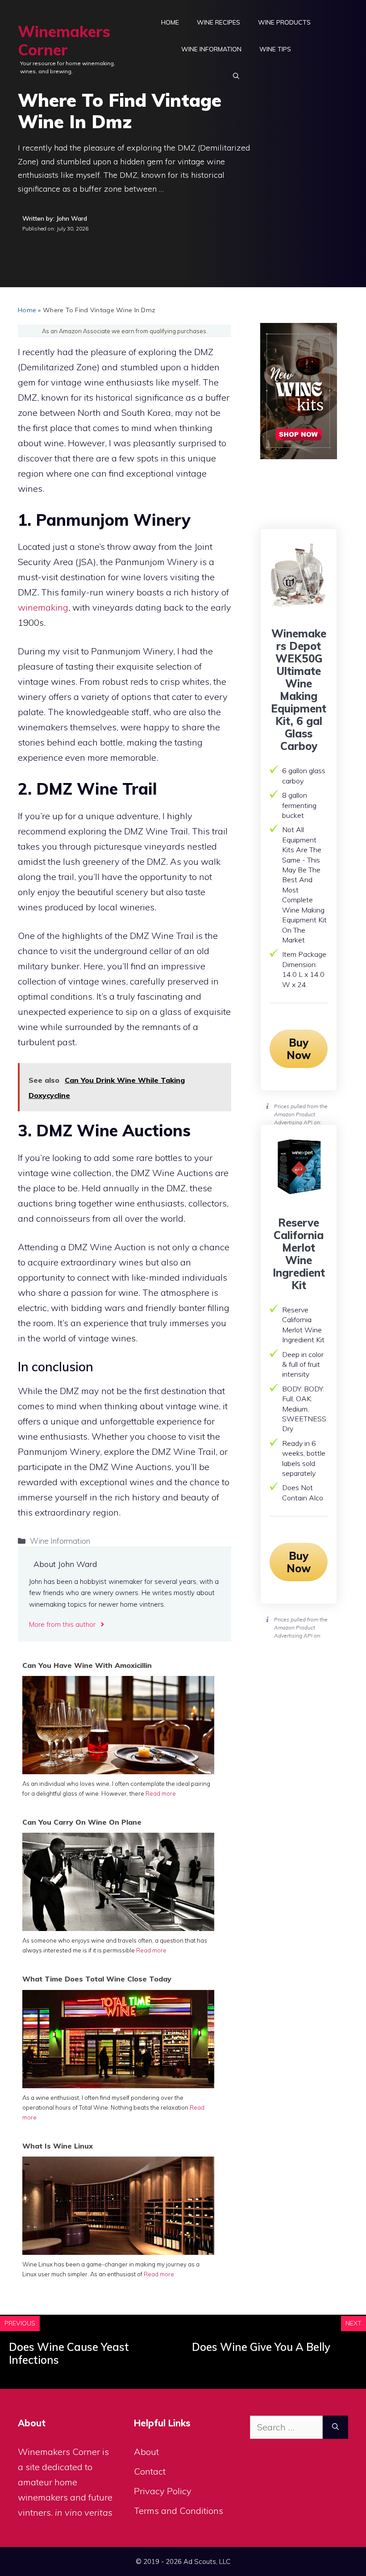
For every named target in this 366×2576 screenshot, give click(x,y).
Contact (150, 2471)
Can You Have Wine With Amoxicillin (87, 1665)
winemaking (43, 607)
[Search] (335, 2427)
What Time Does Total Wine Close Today (97, 1979)
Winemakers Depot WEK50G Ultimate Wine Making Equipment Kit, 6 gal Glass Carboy (299, 690)
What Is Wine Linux (58, 2146)
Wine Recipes (218, 22)
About (146, 2452)
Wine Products (284, 22)
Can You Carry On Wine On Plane (82, 1822)
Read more (161, 1793)
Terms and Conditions (179, 2511)
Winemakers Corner (64, 41)
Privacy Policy (163, 2491)
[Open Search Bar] (236, 76)
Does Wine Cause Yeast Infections (69, 2353)
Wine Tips (275, 49)
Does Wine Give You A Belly (261, 2347)
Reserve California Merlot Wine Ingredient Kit (299, 1254)
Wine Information (211, 49)
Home (170, 22)
